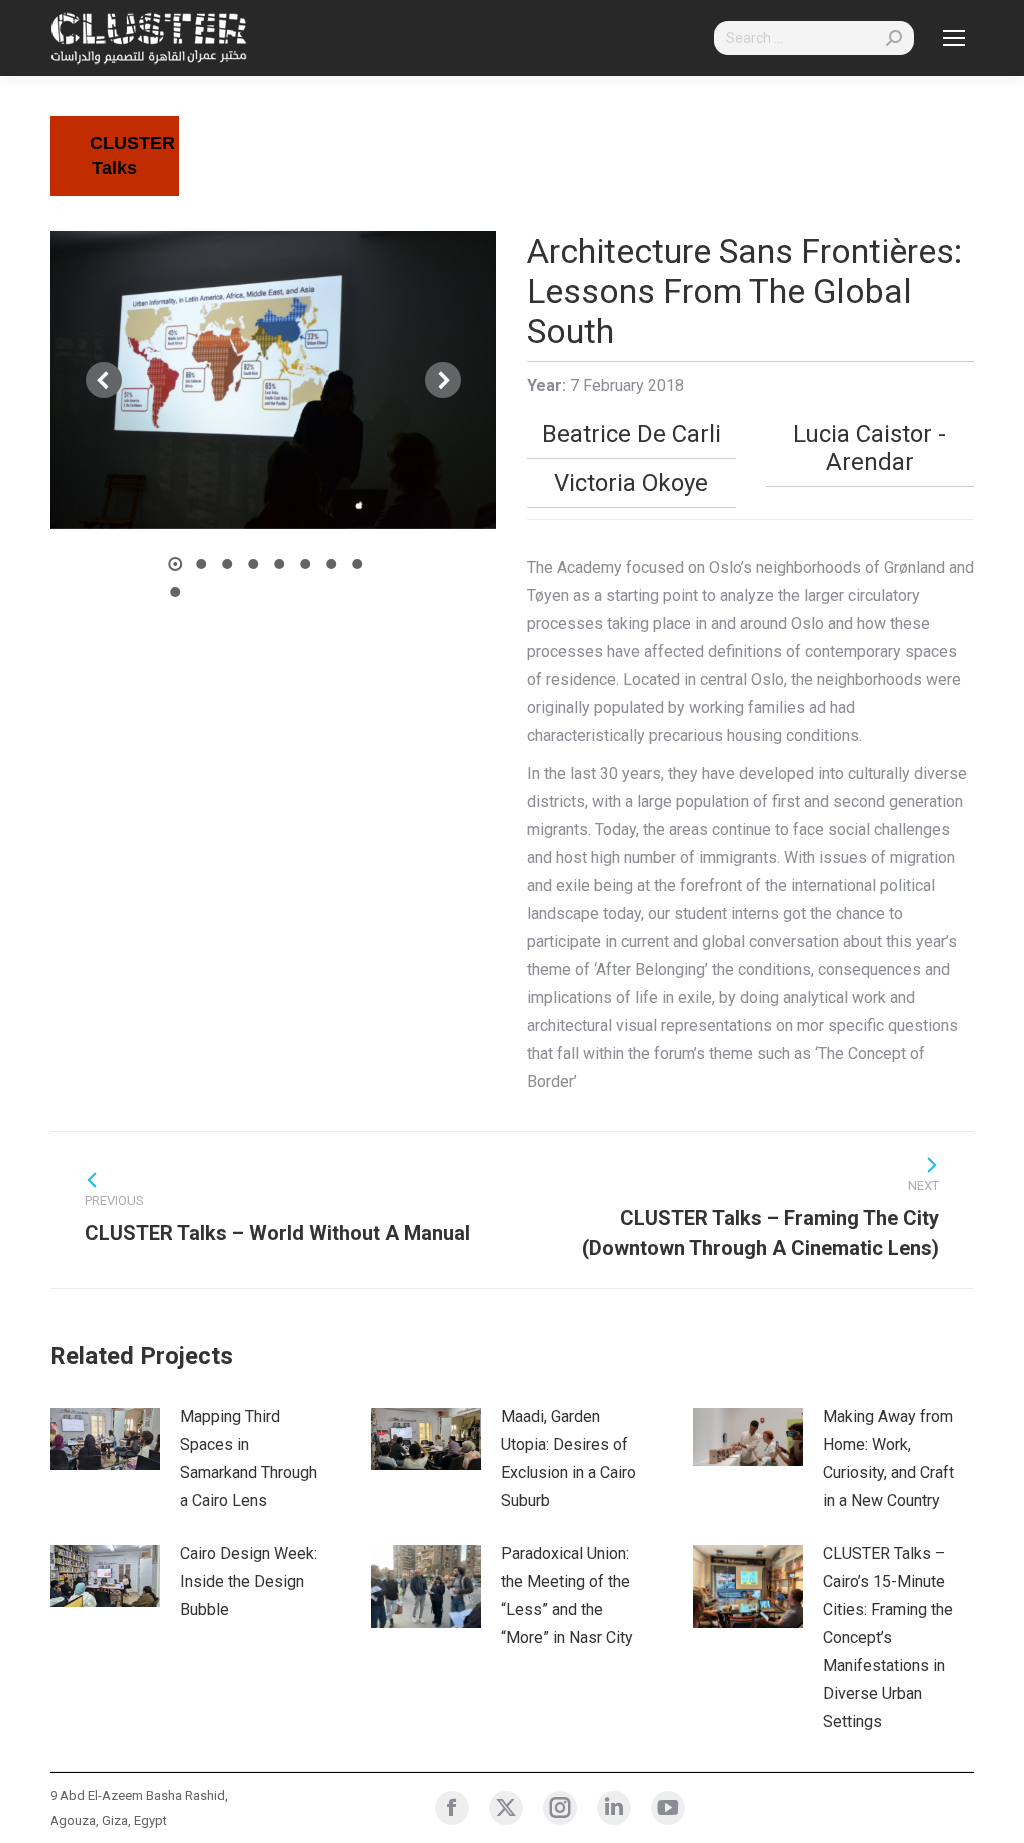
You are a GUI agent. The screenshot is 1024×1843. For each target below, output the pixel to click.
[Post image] (105, 1439)
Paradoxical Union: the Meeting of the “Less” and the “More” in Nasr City (567, 1595)
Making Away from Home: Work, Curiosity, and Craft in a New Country (888, 1458)
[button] (104, 380)
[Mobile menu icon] (954, 38)
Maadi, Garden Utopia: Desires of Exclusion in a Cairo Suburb (568, 1458)
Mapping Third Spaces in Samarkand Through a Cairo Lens (248, 1458)
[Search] (894, 38)
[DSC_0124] (272, 380)
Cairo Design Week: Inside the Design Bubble (248, 1581)
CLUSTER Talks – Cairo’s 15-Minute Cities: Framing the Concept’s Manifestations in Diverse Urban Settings (888, 1637)
